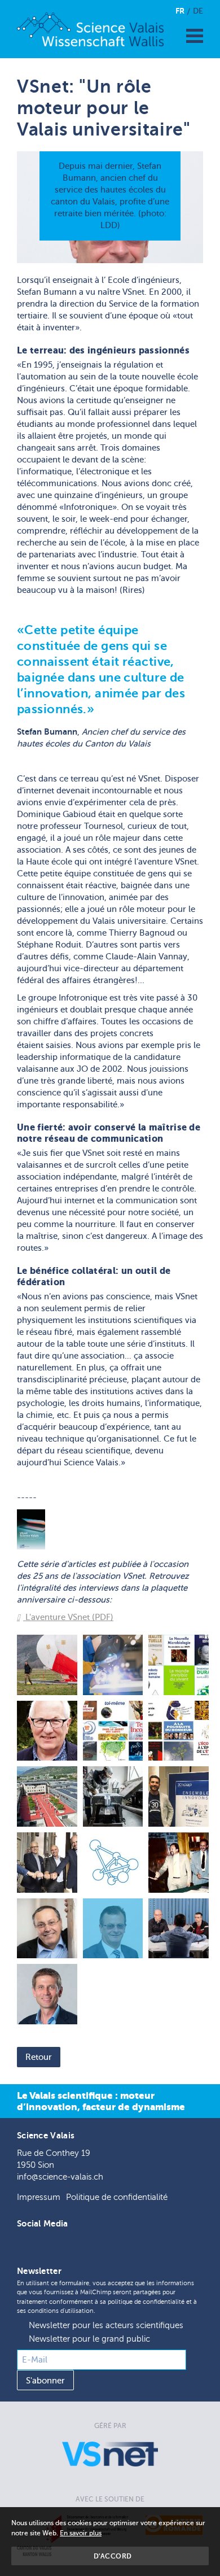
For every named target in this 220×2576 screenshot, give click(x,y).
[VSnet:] (113, 1929)
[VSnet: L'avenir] (47, 1994)
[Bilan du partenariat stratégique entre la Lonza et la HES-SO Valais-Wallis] (47, 1863)
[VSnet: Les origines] (179, 1863)
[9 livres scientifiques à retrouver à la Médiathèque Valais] (113, 1731)
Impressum (39, 2197)
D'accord (113, 2556)
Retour (39, 2057)
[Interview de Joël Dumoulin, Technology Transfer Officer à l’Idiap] (179, 1796)
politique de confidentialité (146, 2302)
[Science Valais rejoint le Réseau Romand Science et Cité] (113, 1863)
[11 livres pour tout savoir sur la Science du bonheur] (179, 1731)
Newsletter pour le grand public (89, 2339)
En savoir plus (81, 2533)
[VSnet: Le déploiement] (47, 1929)
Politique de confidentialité (117, 2197)
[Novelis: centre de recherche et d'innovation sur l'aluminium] (113, 1796)
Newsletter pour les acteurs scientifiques (106, 2326)
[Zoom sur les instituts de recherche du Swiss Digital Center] (47, 1796)
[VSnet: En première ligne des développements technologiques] (179, 1929)
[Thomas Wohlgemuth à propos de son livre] (47, 1731)
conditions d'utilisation (61, 2311)
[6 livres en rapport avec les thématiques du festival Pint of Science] (179, 1665)
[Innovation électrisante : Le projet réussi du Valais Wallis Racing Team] (113, 1665)
